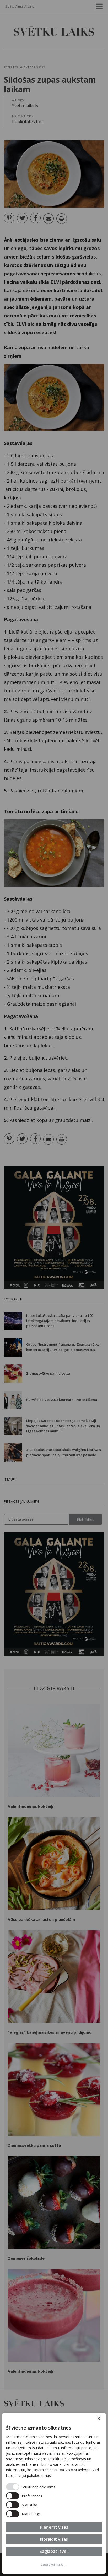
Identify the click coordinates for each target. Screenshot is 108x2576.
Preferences (32, 2496)
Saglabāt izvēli (54, 2551)
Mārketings (31, 2514)
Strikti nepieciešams (39, 2487)
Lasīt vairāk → (54, 2564)
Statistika (29, 2505)
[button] (99, 2418)
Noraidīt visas (54, 2539)
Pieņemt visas (54, 2527)
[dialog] (54, 2493)
